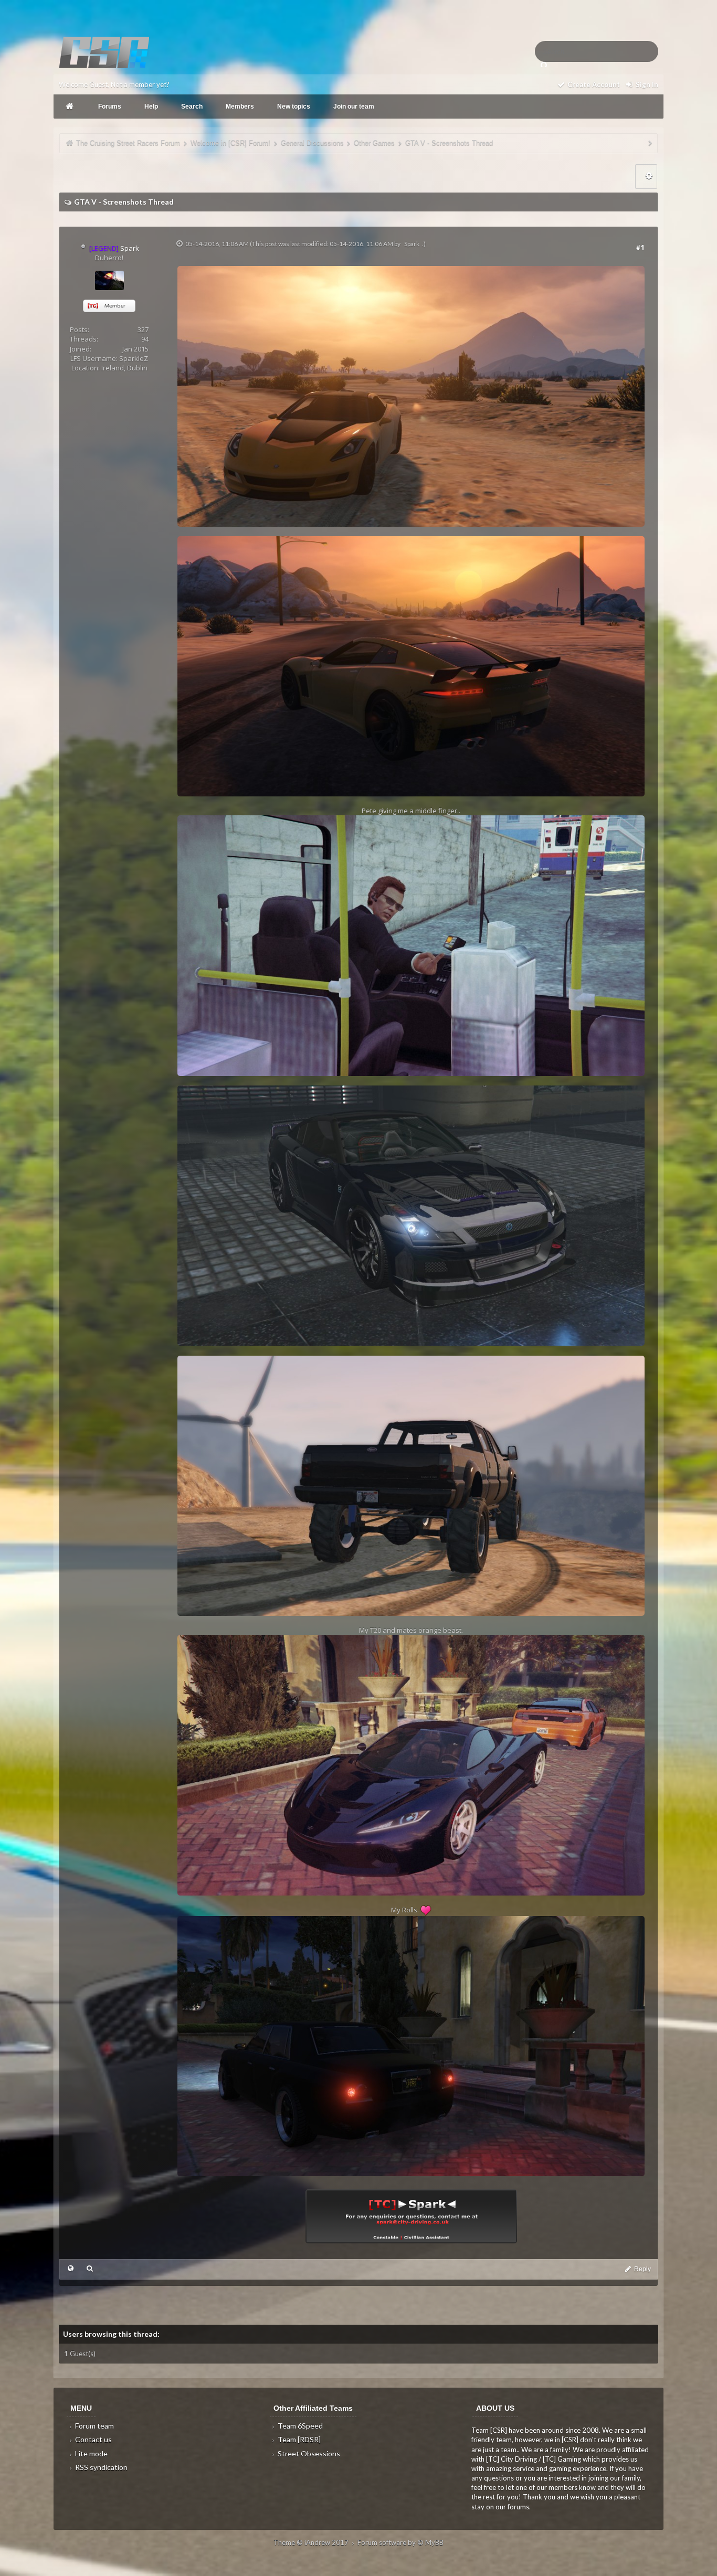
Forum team (94, 2426)
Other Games (374, 143)
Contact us (93, 2439)
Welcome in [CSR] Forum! (230, 143)
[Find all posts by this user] (89, 2268)
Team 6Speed (299, 2426)
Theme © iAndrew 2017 (312, 2542)
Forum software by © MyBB (400, 2542)
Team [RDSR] (298, 2439)
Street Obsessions (308, 2453)
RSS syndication (101, 2467)
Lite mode (91, 2453)
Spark (412, 244)
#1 (640, 247)
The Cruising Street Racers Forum (128, 143)
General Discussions (312, 143)
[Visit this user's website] (71, 2268)
